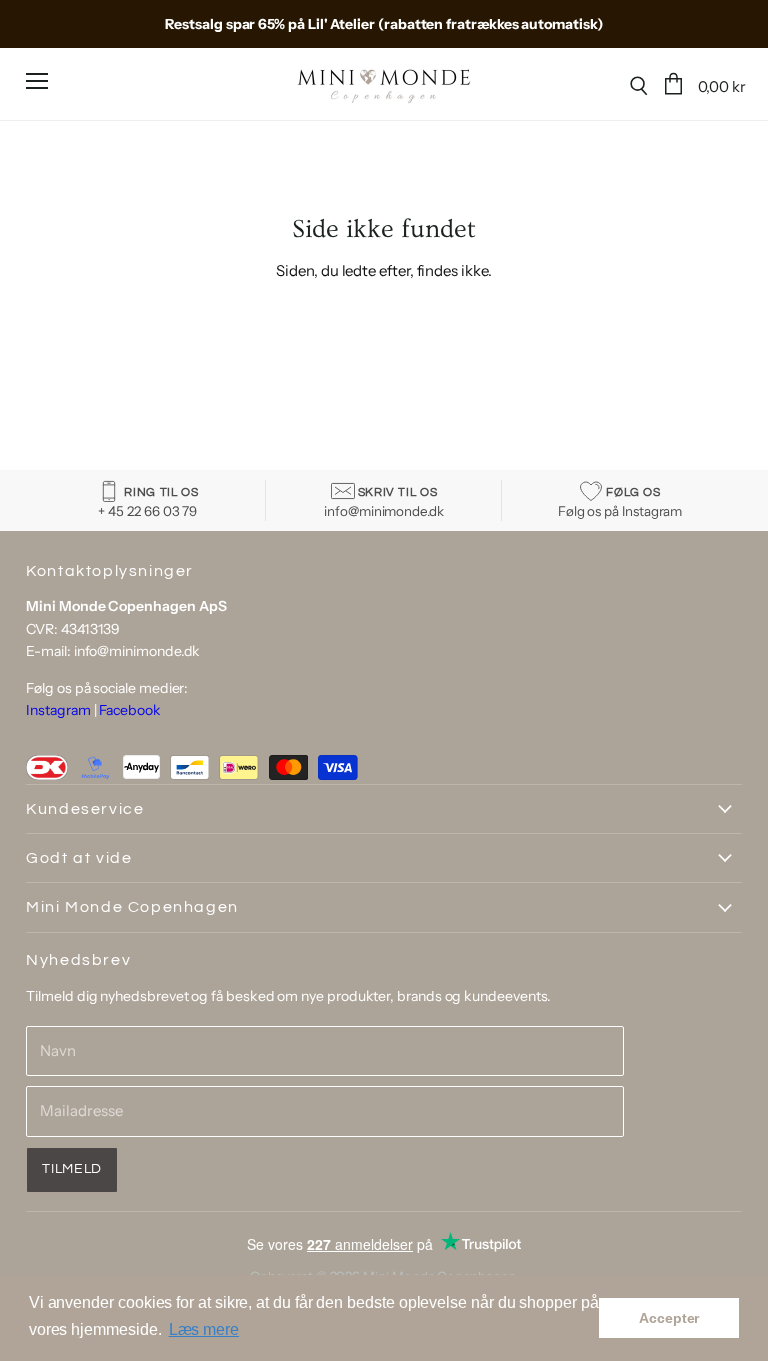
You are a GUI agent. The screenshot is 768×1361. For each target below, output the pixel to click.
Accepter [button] (669, 1318)
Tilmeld (72, 1169)
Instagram (58, 710)
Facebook (129, 710)
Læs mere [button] (204, 1329)
